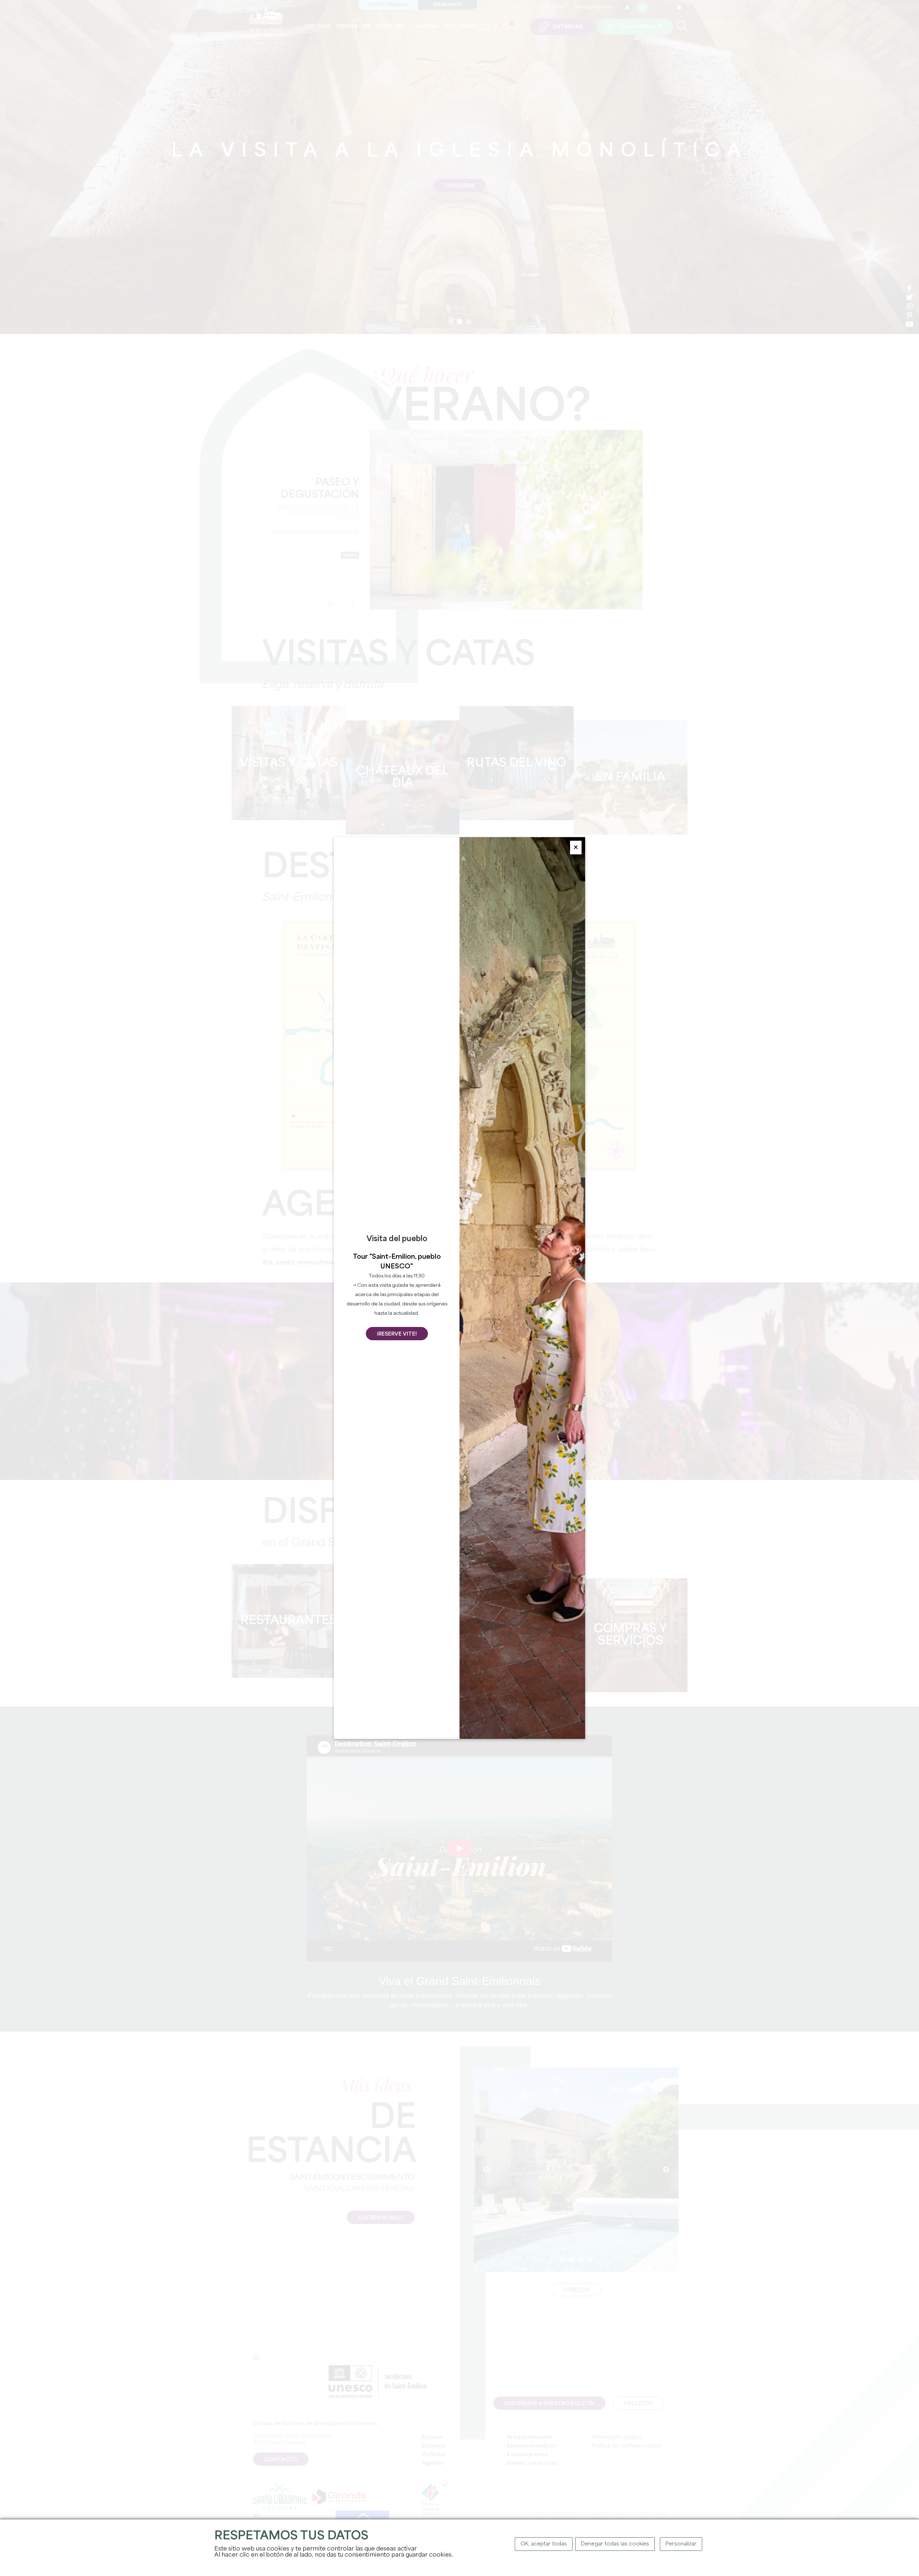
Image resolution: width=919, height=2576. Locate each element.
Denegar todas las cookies (615, 2544)
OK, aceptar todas (544, 2544)
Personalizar (681, 2544)
